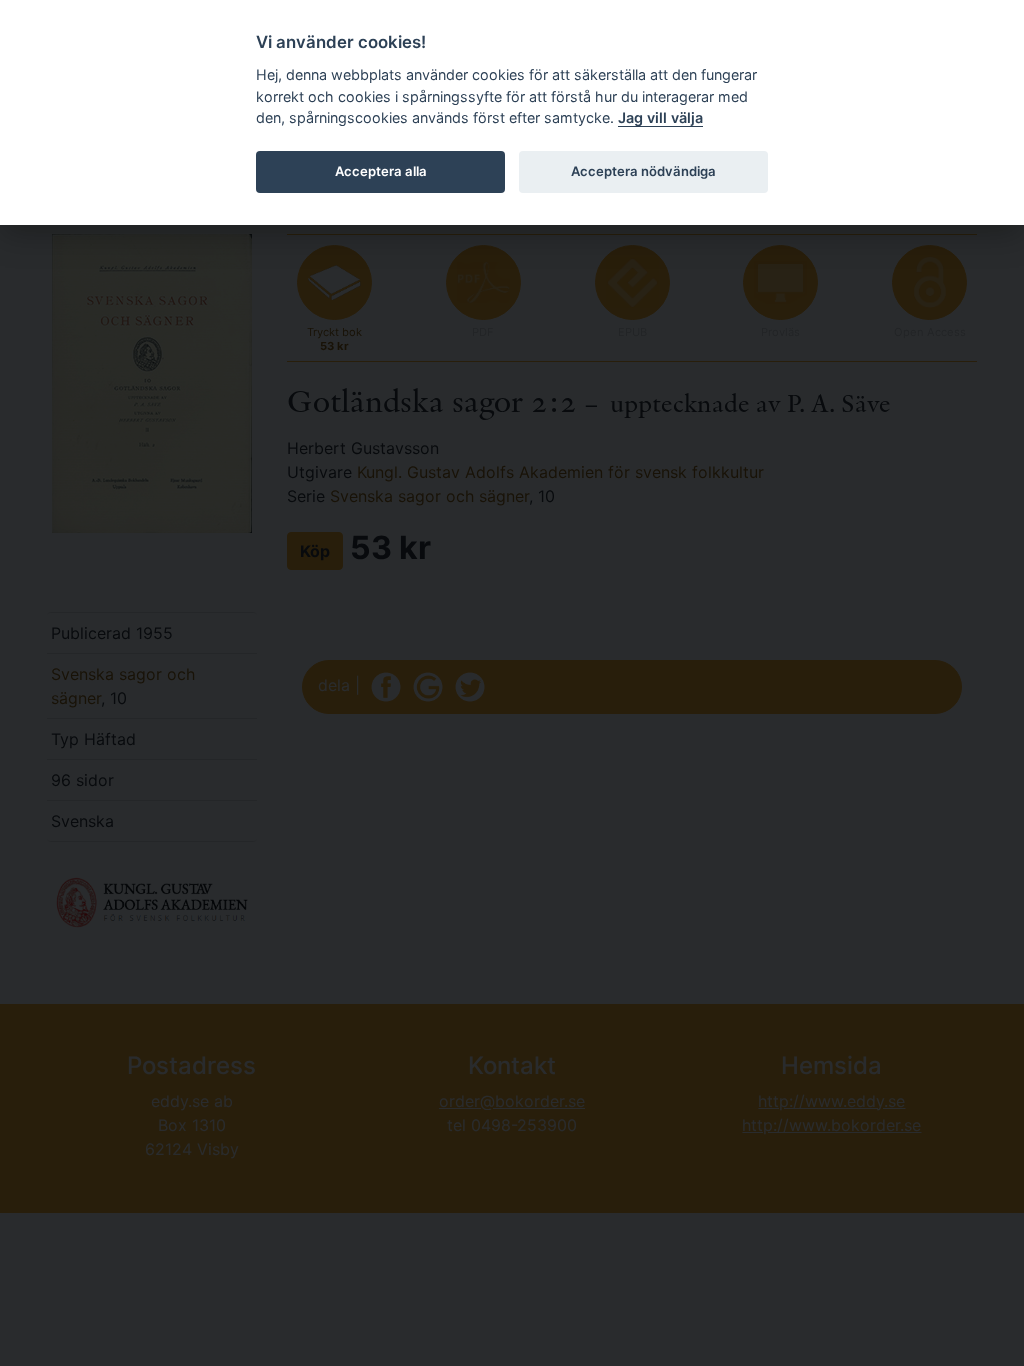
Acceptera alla (381, 171)
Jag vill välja (660, 117)
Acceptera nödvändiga (643, 171)
